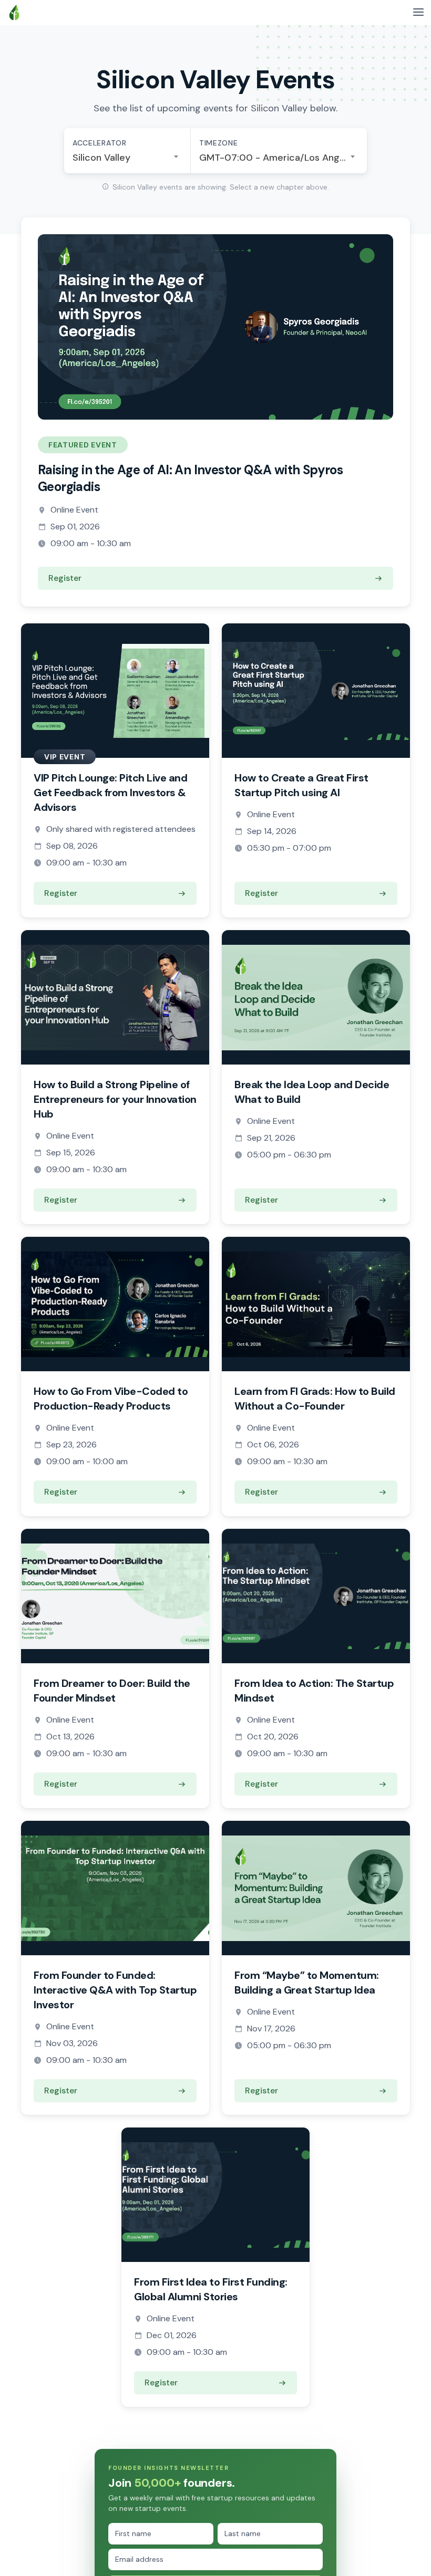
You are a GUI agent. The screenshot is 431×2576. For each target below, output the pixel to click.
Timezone (219, 143)
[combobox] (127, 158)
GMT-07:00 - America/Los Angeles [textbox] (279, 158)
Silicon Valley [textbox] (101, 158)
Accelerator (100, 143)
